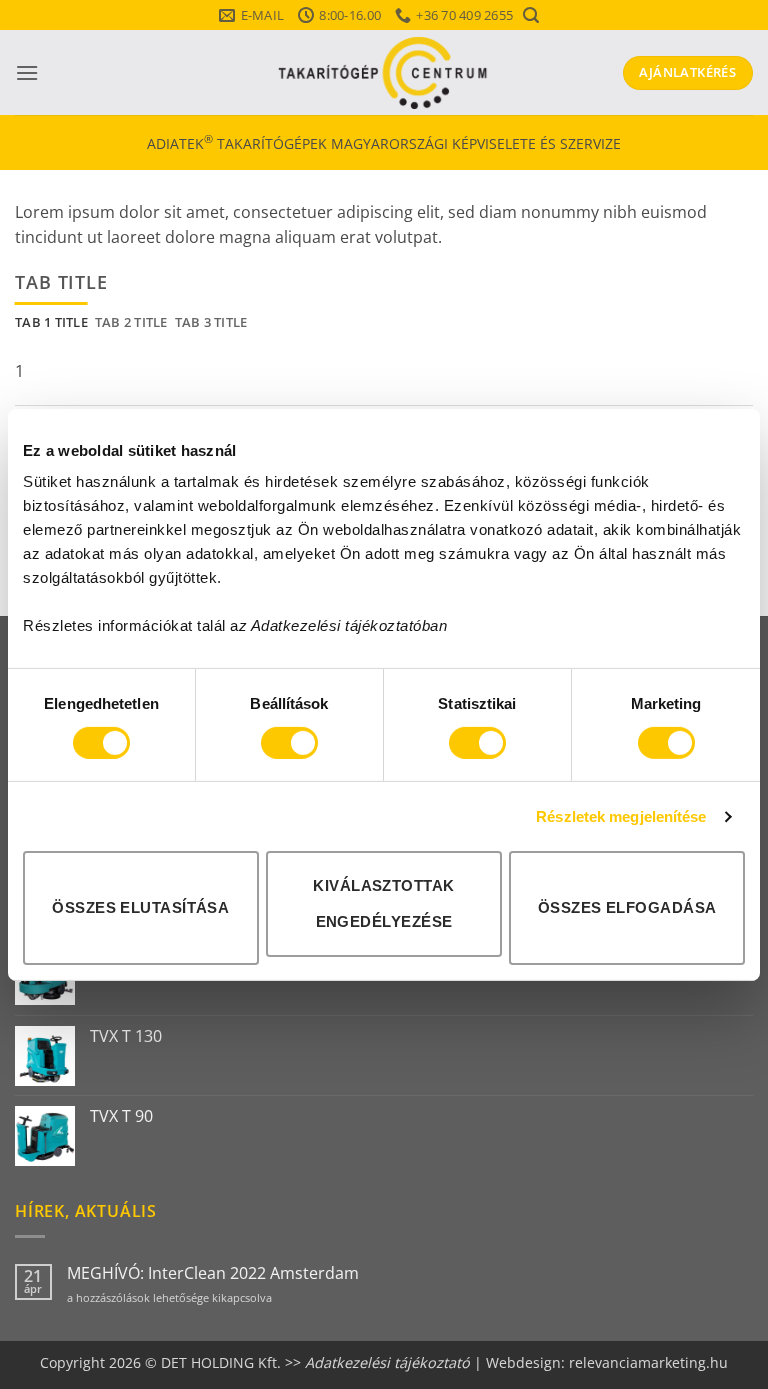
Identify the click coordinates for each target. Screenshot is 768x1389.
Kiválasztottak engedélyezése (383, 903)
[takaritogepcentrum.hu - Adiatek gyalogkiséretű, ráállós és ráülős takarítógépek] (384, 73)
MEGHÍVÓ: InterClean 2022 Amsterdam (213, 1273)
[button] (530, 15)
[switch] (289, 743)
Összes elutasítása (140, 907)
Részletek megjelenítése (621, 816)
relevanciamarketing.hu (648, 1362)
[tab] (51, 322)
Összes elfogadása (627, 907)
